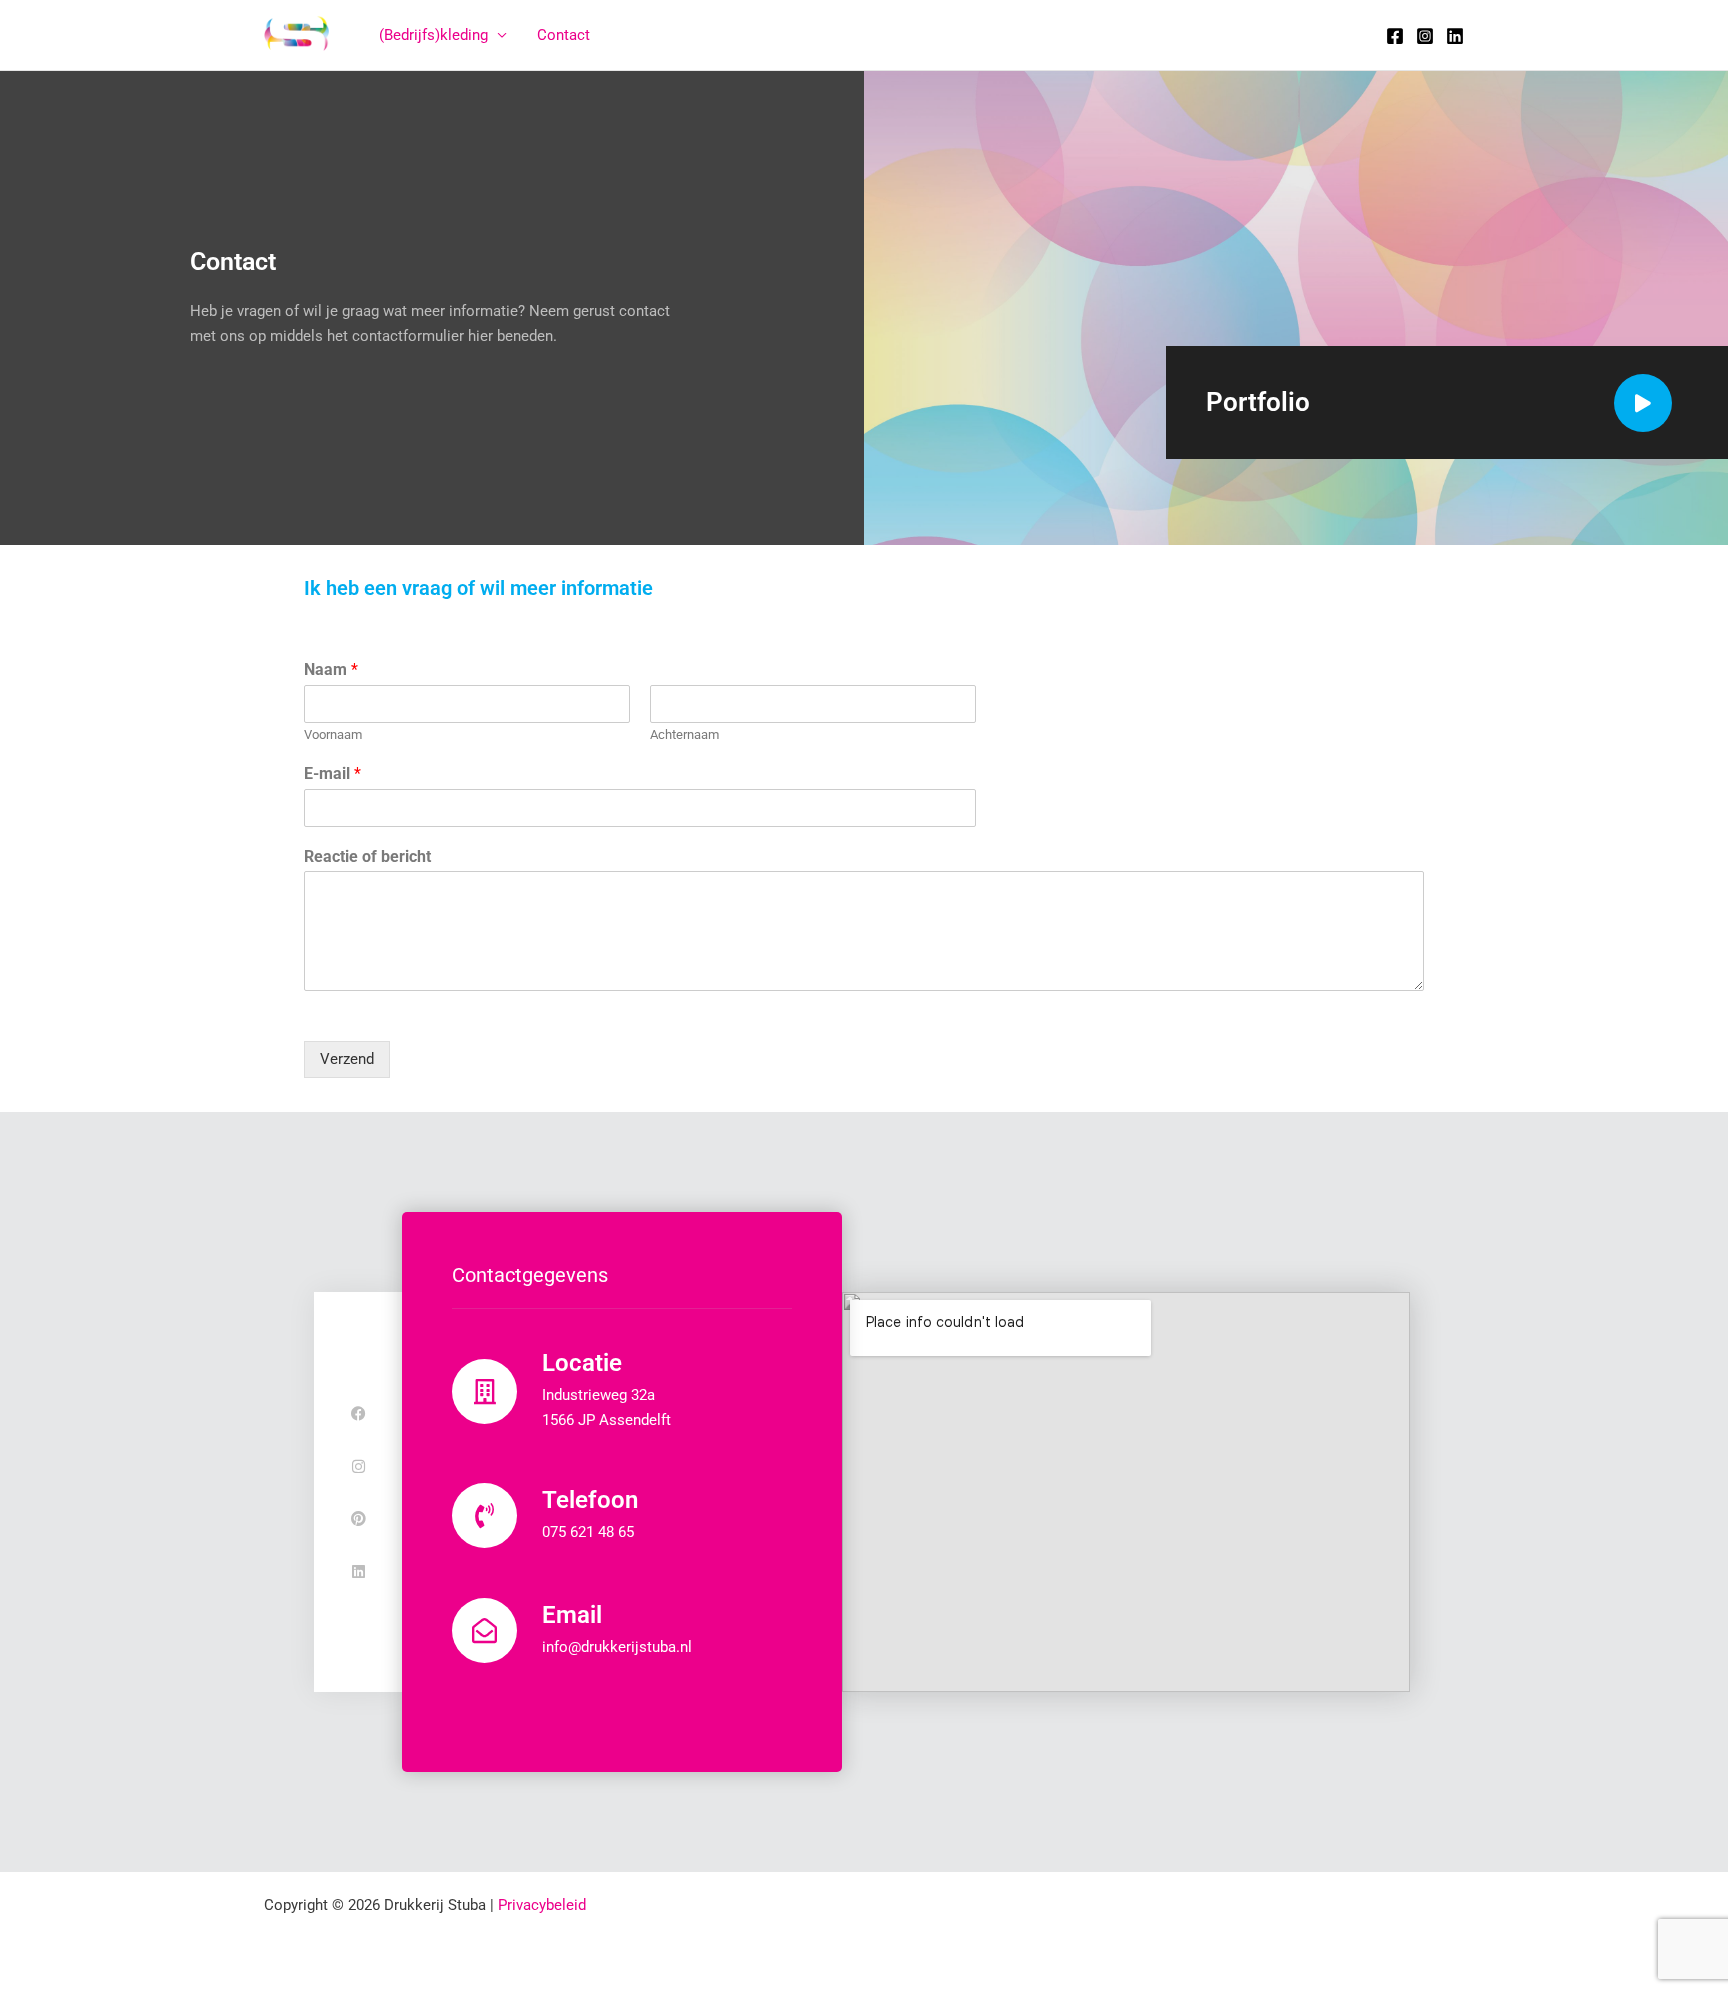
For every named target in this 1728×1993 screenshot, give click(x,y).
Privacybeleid (542, 1905)
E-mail (332, 773)
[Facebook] (1395, 36)
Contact (563, 35)
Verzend (347, 1059)
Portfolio (1258, 402)
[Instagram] (1425, 36)
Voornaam (333, 734)
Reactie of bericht (367, 856)
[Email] (484, 1630)
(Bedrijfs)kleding (433, 35)
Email (572, 1615)
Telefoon (590, 1500)
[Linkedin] (1455, 36)
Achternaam (684, 734)
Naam (331, 669)
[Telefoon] (484, 1515)
